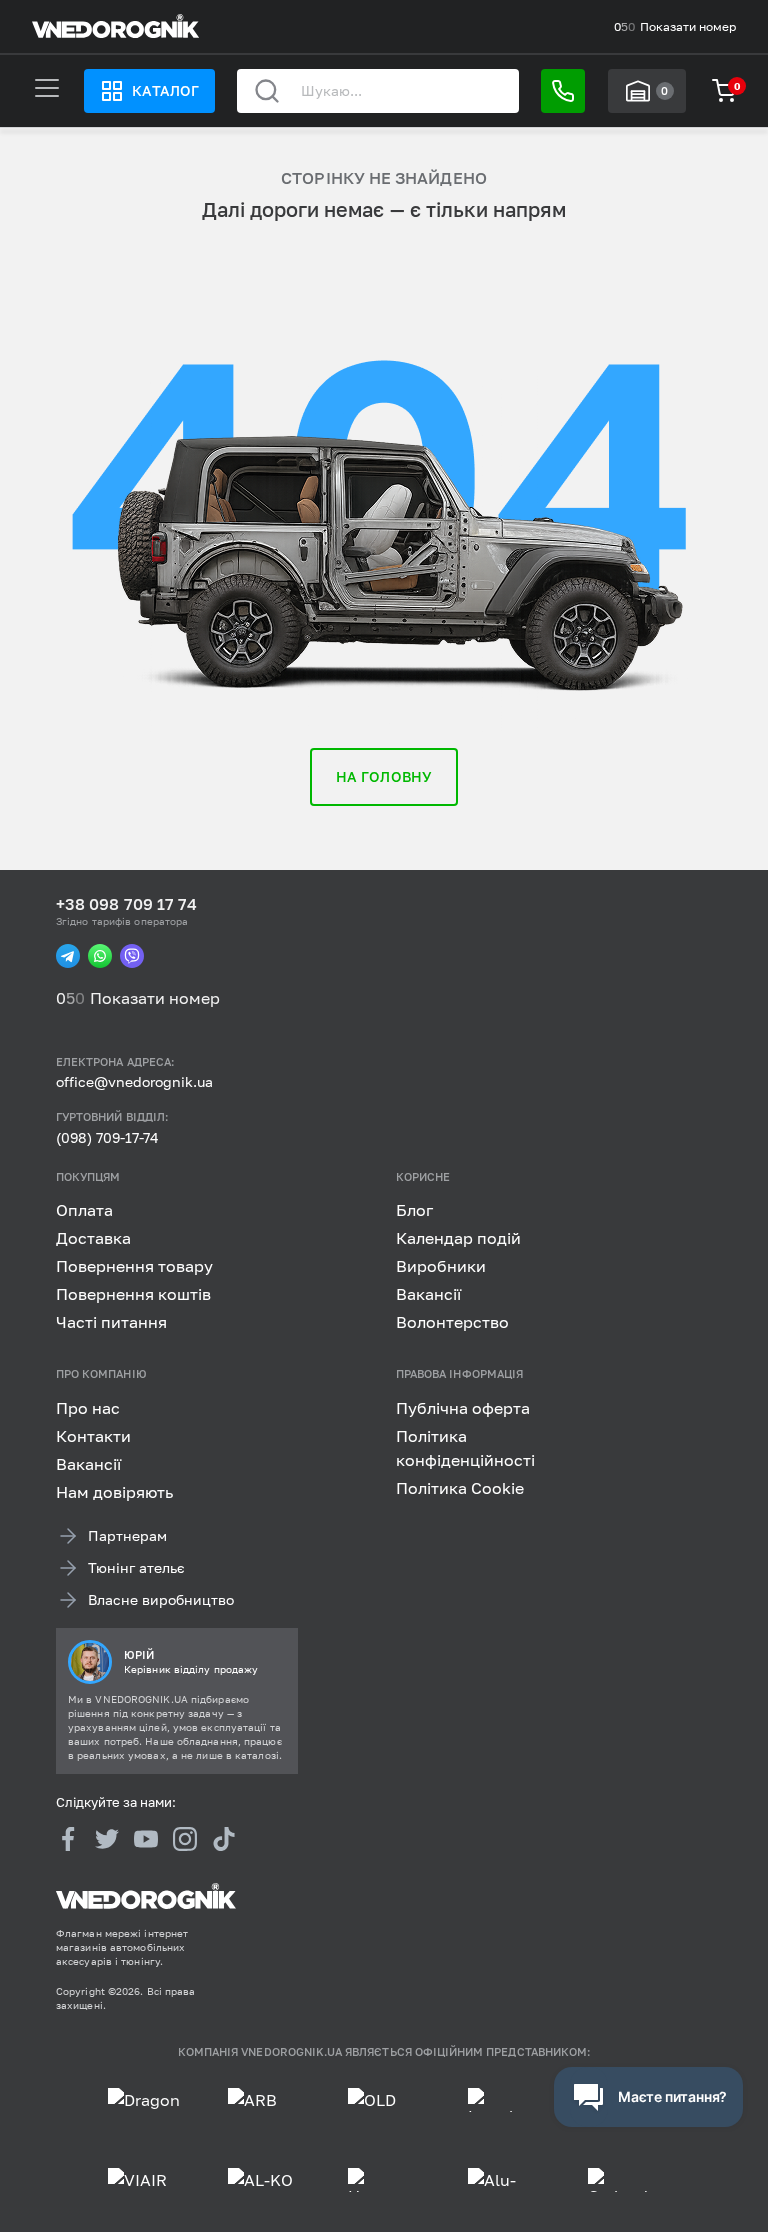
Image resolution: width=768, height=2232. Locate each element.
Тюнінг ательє (136, 1567)
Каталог (165, 90)
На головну (384, 776)
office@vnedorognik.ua (134, 1081)
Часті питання (111, 1322)
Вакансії (428, 1294)
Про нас (88, 1408)
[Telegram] (68, 956)
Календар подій (458, 1238)
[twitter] (107, 1839)
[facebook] (68, 1839)
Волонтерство (452, 1322)
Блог (414, 1210)
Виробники (441, 1266)
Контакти (93, 1436)
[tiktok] (224, 1839)
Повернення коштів (133, 1294)
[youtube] (146, 1839)
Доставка (93, 1238)
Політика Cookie (460, 1488)
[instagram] (185, 1839)
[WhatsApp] (100, 956)
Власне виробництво (161, 1599)
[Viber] (132, 956)
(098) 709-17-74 (107, 1137)
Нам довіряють (114, 1492)
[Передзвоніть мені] (563, 91)
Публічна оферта (463, 1408)
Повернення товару (134, 1266)
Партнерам (127, 1535)
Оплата (84, 1210)
